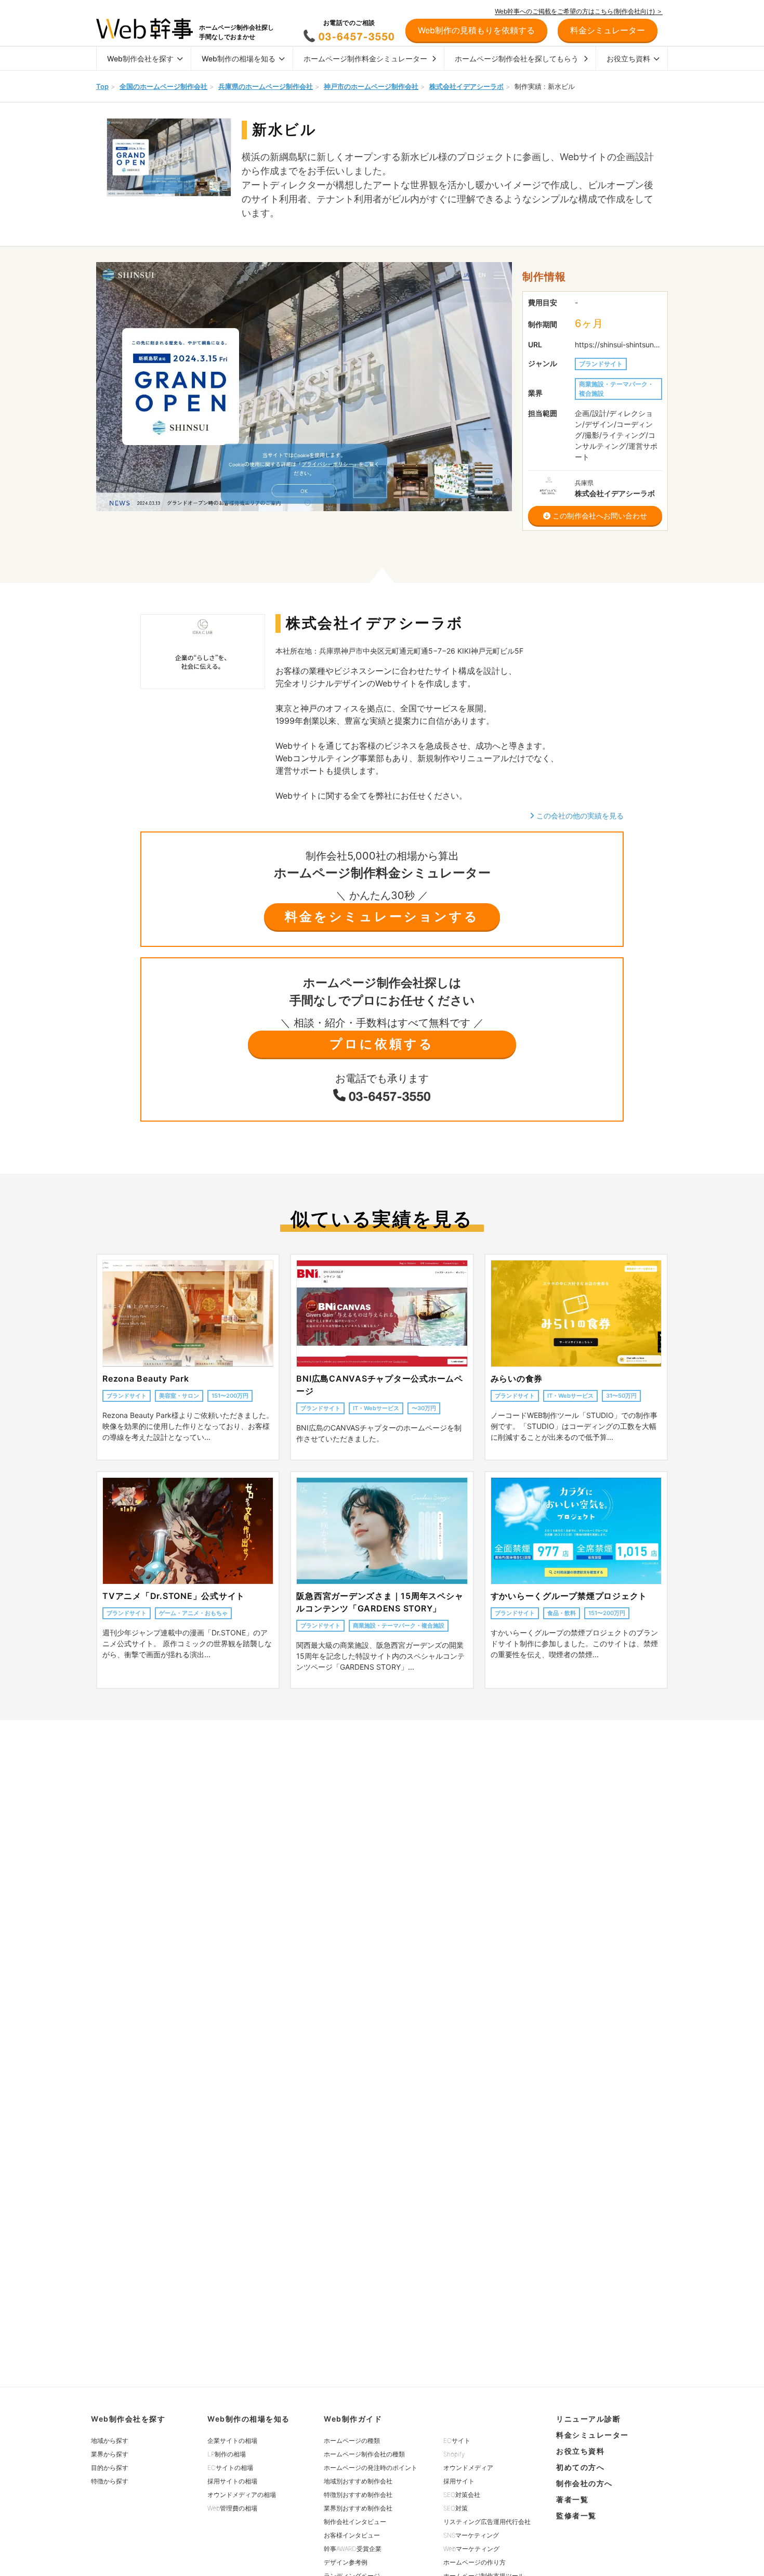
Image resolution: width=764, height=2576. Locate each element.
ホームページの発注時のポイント (371, 2468)
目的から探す (110, 2468)
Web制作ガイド (353, 2419)
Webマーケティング (471, 2549)
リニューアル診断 (588, 2419)
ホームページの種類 (352, 2441)
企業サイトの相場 (232, 2441)
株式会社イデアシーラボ (466, 86)
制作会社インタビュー (355, 2522)
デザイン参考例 (346, 2562)
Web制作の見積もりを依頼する (476, 30)
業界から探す (110, 2454)
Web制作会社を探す (140, 58)
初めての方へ (580, 2467)
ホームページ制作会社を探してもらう (517, 58)
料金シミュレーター (592, 2435)
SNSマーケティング (471, 2535)
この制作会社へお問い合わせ (599, 516)
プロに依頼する (382, 1044)
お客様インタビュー (352, 2535)
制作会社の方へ (584, 2483)
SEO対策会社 (462, 2495)
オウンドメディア (468, 2468)
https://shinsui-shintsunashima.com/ (618, 344)
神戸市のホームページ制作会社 (371, 86)
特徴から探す (110, 2481)
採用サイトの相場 (232, 2481)
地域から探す (110, 2441)
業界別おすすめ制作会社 (358, 2508)
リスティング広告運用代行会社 (487, 2522)
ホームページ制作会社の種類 (364, 2454)
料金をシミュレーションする (382, 916)
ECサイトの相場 (230, 2468)
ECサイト (457, 2441)
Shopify (454, 2454)
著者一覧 (572, 2499)
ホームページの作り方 (475, 2562)
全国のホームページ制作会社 (163, 86)
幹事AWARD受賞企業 (353, 2549)
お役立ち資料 (628, 58)
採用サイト (459, 2481)
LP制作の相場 (227, 2454)
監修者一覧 (576, 2515)
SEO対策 (456, 2508)
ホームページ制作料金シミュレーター (365, 58)
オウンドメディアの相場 (242, 2495)
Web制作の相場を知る (239, 58)
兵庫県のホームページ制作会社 (266, 86)
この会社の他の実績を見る (579, 816)
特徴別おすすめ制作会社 (358, 2495)
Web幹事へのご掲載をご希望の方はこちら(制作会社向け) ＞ (579, 11)
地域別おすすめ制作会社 (358, 2481)
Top (102, 86)
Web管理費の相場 (232, 2508)
